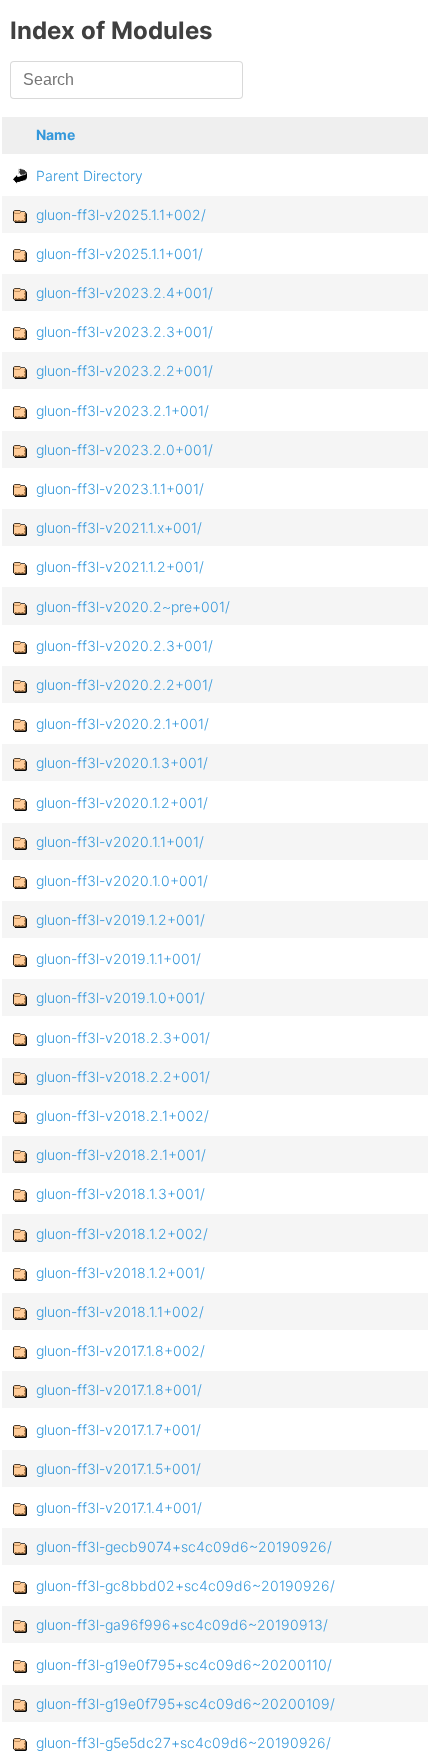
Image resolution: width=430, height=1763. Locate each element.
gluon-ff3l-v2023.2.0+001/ (124, 449)
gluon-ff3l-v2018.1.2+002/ (122, 1233)
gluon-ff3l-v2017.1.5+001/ (118, 1468)
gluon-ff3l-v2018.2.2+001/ (123, 1076)
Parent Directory (89, 175)
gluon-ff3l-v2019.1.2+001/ (120, 919)
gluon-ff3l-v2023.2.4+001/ (124, 292)
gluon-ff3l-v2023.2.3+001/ (124, 331)
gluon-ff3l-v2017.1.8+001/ (119, 1389)
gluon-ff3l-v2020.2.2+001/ (124, 684)
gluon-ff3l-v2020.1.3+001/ (122, 762)
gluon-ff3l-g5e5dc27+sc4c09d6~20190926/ (183, 1742)
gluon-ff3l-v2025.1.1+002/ (121, 214)
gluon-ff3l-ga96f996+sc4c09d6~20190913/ (182, 1624)
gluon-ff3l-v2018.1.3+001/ (120, 1193)
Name (55, 134)
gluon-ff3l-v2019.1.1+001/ (118, 958)
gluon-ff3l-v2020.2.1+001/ (122, 723)
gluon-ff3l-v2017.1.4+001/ (119, 1507)
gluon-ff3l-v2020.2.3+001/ (124, 645)
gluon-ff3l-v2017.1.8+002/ (120, 1350)
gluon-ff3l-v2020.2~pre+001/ (133, 606)
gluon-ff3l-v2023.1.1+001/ (120, 488)
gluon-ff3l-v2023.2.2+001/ (124, 370)
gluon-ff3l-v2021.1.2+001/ (120, 566)
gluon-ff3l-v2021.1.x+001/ (119, 527)
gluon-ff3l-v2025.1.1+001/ (119, 253)
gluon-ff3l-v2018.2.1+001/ (121, 1154)
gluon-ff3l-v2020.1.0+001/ (122, 880)
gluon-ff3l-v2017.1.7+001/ (118, 1429)
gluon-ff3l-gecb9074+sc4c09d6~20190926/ (184, 1546)
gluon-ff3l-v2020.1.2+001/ (122, 802)
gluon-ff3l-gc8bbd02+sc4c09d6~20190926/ (185, 1585)
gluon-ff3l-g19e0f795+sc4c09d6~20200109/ (185, 1703)
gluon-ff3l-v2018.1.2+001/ (120, 1272)
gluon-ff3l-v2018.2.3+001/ (123, 1037)
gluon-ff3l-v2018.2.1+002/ (122, 1115)
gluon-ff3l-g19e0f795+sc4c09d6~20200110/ (184, 1664)
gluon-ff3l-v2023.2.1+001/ (122, 410)
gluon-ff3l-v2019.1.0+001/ (120, 997)
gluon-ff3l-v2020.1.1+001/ (120, 841)
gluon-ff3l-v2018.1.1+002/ (120, 1311)
